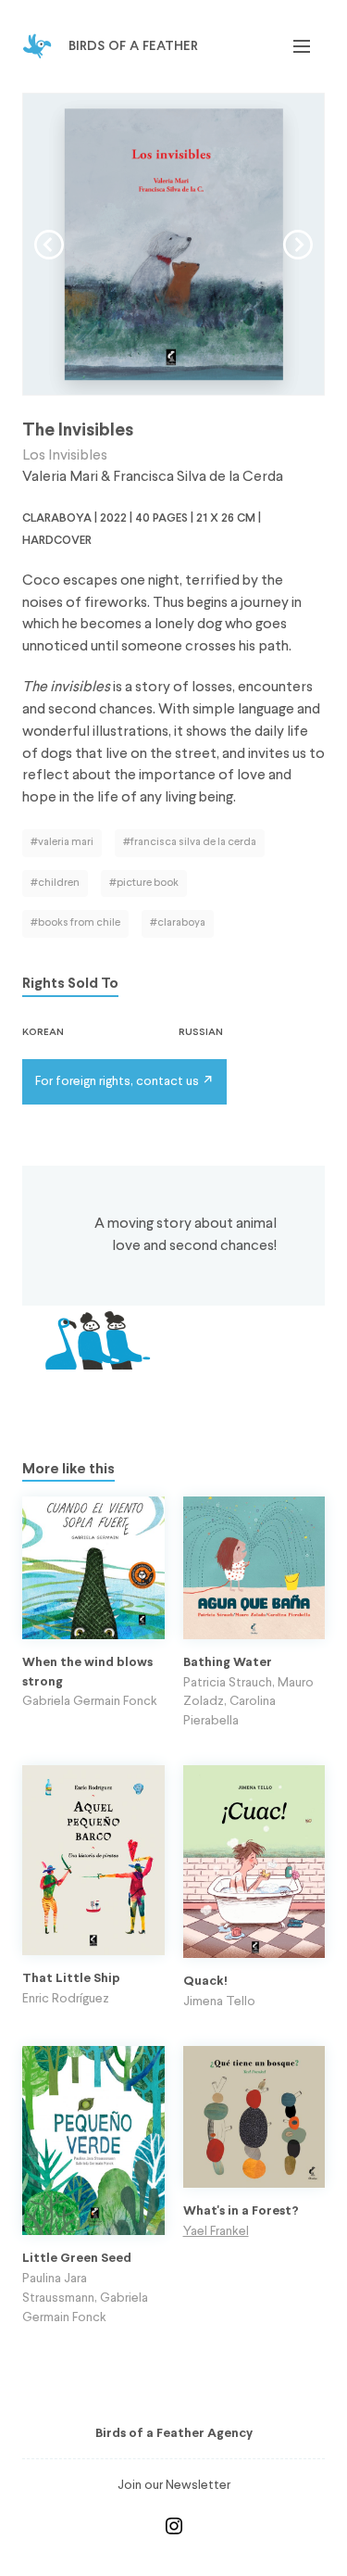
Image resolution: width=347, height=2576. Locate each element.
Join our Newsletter (174, 2485)
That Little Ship (71, 1979)
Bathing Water (228, 1663)
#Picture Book (144, 883)
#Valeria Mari (62, 842)
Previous (49, 245)
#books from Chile (75, 923)
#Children (55, 883)
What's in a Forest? (241, 2211)
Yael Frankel (216, 2231)
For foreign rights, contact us (117, 1081)
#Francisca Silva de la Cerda (190, 842)
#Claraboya (178, 923)
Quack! (205, 1982)
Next (298, 245)
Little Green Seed (77, 2259)
